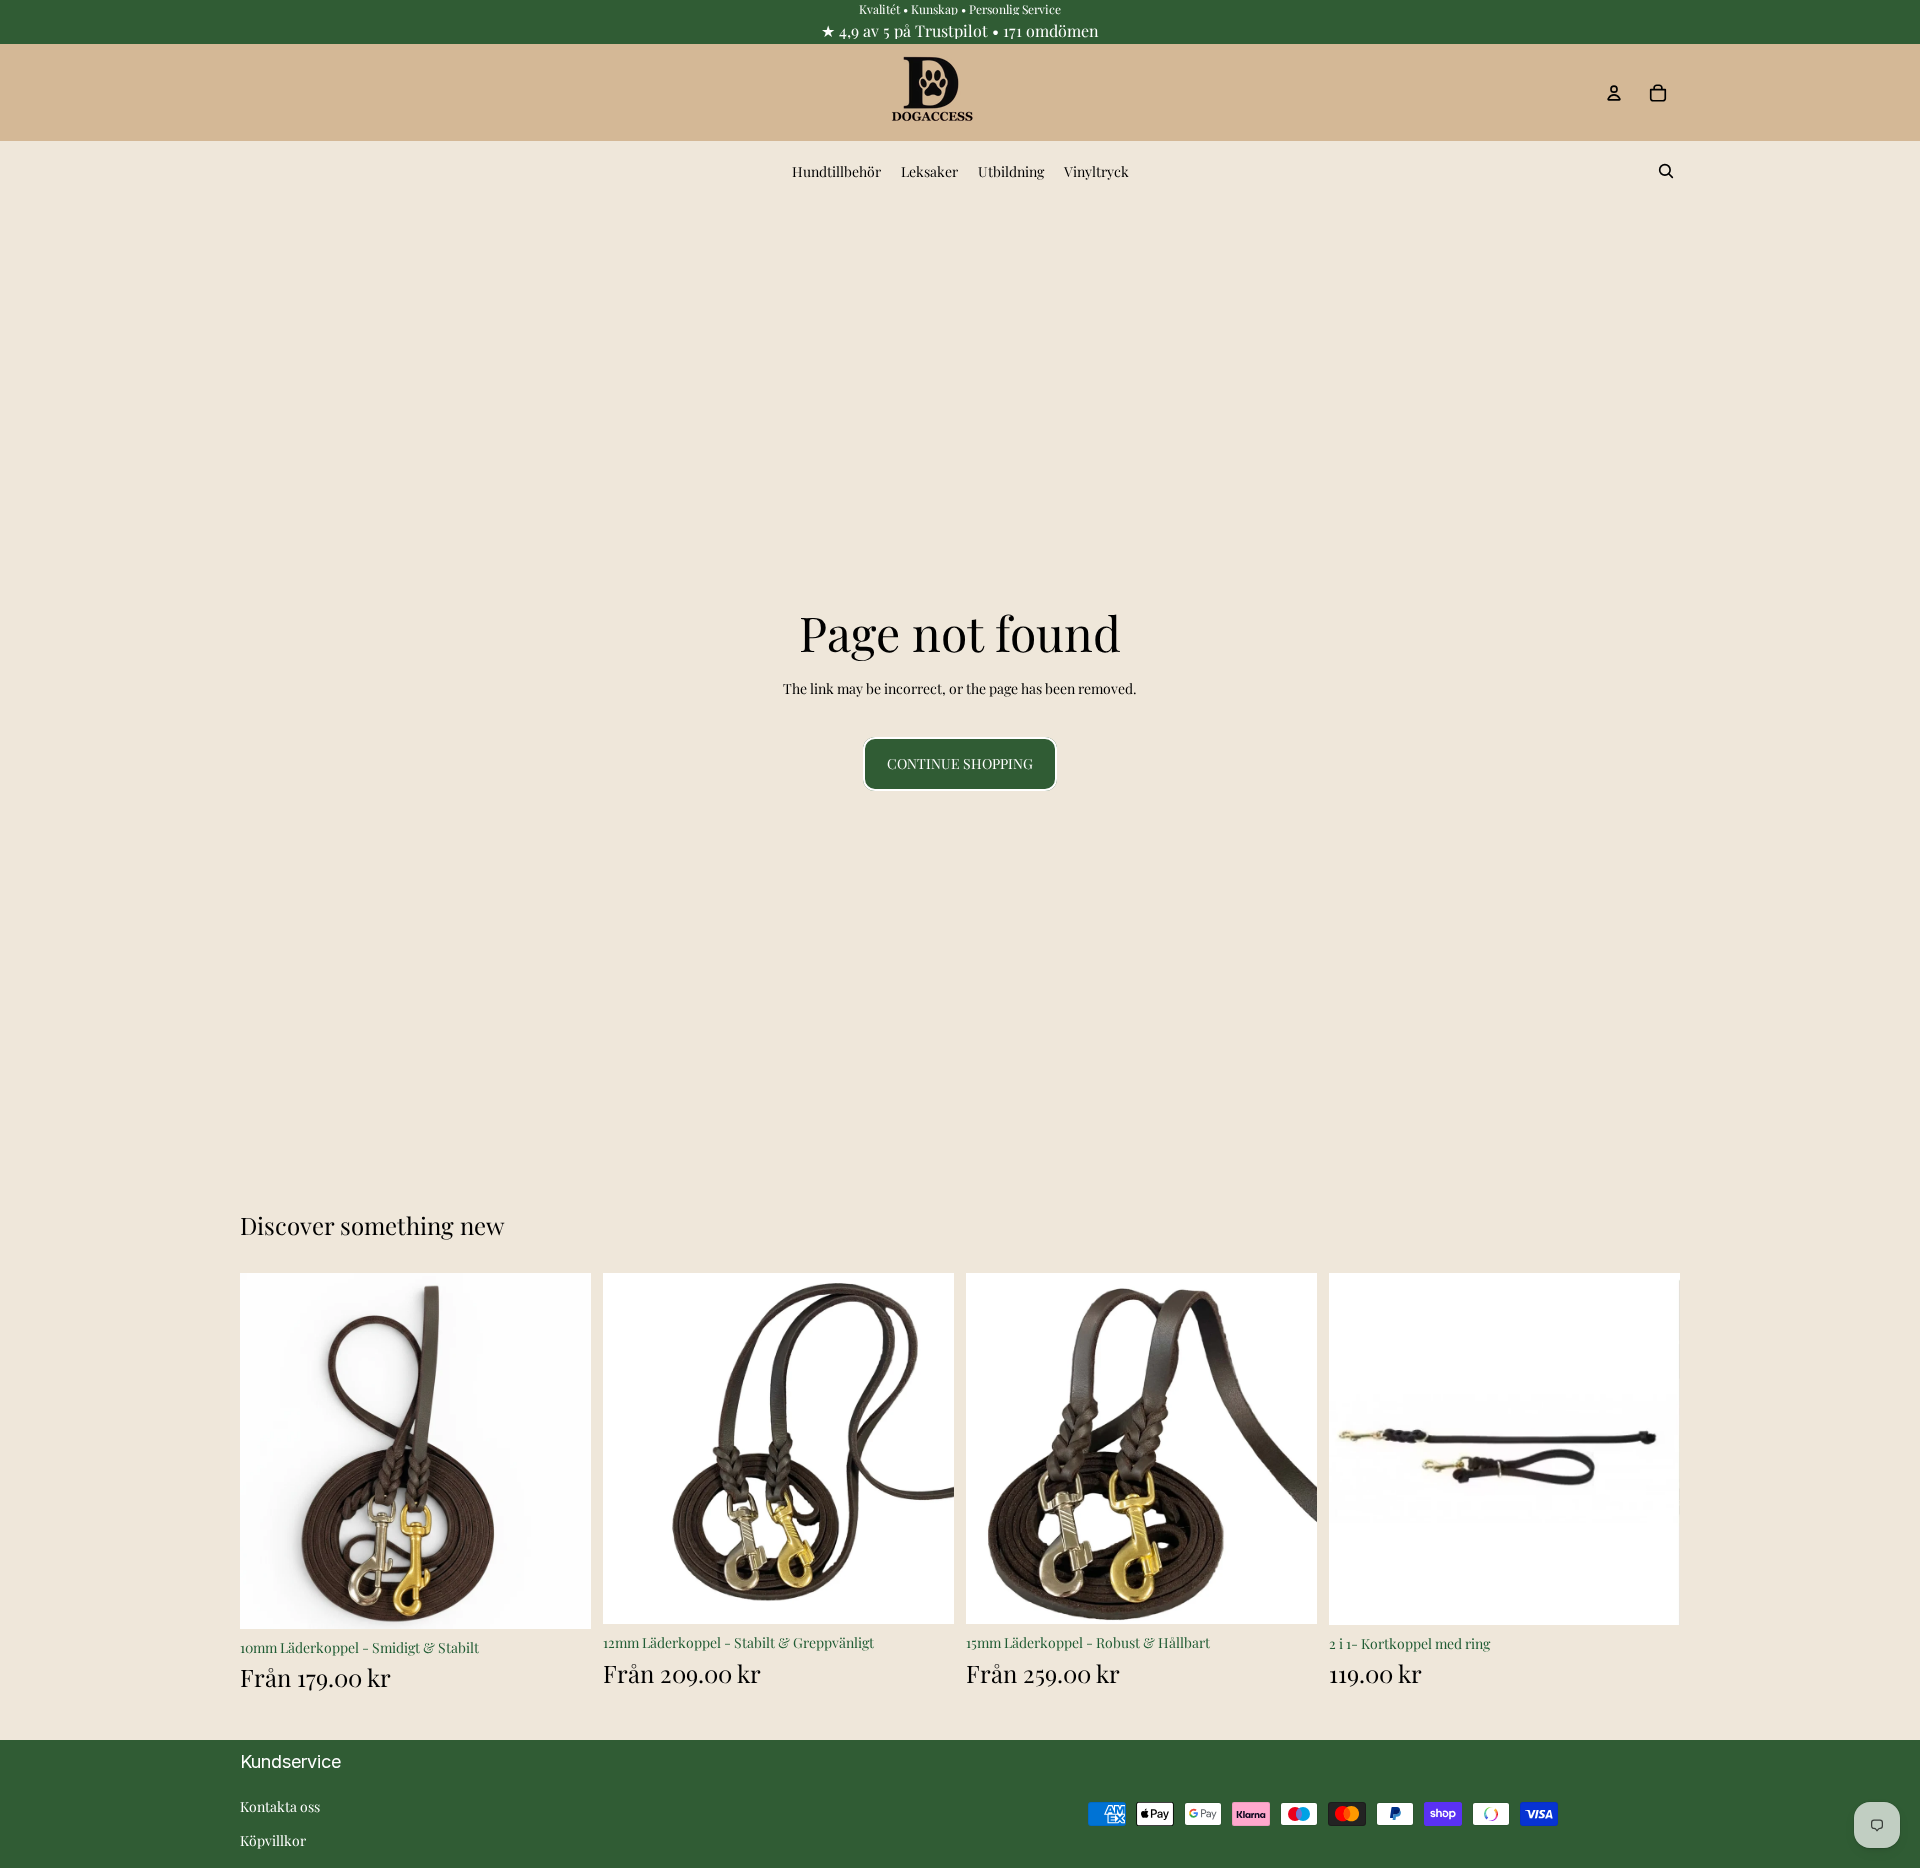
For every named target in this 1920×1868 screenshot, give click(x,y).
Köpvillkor (273, 1840)
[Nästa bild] (561, 1451)
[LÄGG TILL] (1649, 1594)
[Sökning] (1666, 171)
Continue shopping (960, 763)
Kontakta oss (280, 1806)
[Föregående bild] (270, 1451)
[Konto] (1614, 93)
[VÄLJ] (560, 1598)
